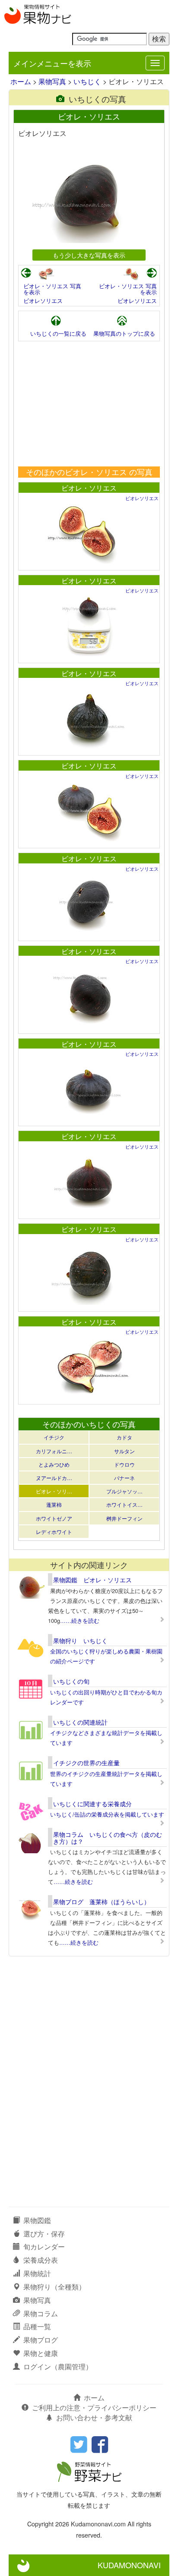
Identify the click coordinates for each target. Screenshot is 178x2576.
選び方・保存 (44, 2234)
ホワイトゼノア (54, 1518)
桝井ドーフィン (124, 1518)
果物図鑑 (37, 2220)
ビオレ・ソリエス (89, 488)
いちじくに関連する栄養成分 (92, 1804)
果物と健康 (41, 2353)
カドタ (124, 1437)
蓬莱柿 (54, 1504)
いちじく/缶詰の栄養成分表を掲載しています (107, 1814)
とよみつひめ (54, 1464)
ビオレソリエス (43, 301)
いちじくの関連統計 (80, 1722)
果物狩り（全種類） (54, 2287)
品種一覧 (37, 2326)
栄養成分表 (41, 2260)
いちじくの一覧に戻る (58, 333)
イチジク (54, 1437)
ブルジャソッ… (124, 1491)
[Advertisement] (89, 404)
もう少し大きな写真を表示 (89, 255)
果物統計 (37, 2273)
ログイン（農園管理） (58, 2367)
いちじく (87, 81)
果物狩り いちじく (80, 1641)
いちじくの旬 (71, 1681)
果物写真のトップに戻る (124, 333)
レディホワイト (54, 1532)
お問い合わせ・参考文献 (94, 2417)
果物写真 (52, 81)
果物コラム (41, 2313)
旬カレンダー (44, 2247)
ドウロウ (124, 1464)
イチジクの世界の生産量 (86, 1763)
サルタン (124, 1451)
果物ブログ (41, 2340)
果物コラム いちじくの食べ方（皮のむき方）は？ (108, 1838)
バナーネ (124, 1478)
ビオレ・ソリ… (54, 1491)
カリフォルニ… (54, 1451)
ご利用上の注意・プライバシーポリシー (94, 2408)
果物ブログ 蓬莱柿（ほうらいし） (102, 1902)
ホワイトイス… (124, 1504)
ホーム (21, 81)
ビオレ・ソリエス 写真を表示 (52, 289)
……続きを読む (80, 1620)
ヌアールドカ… (54, 1478)
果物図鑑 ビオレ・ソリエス (92, 1580)
